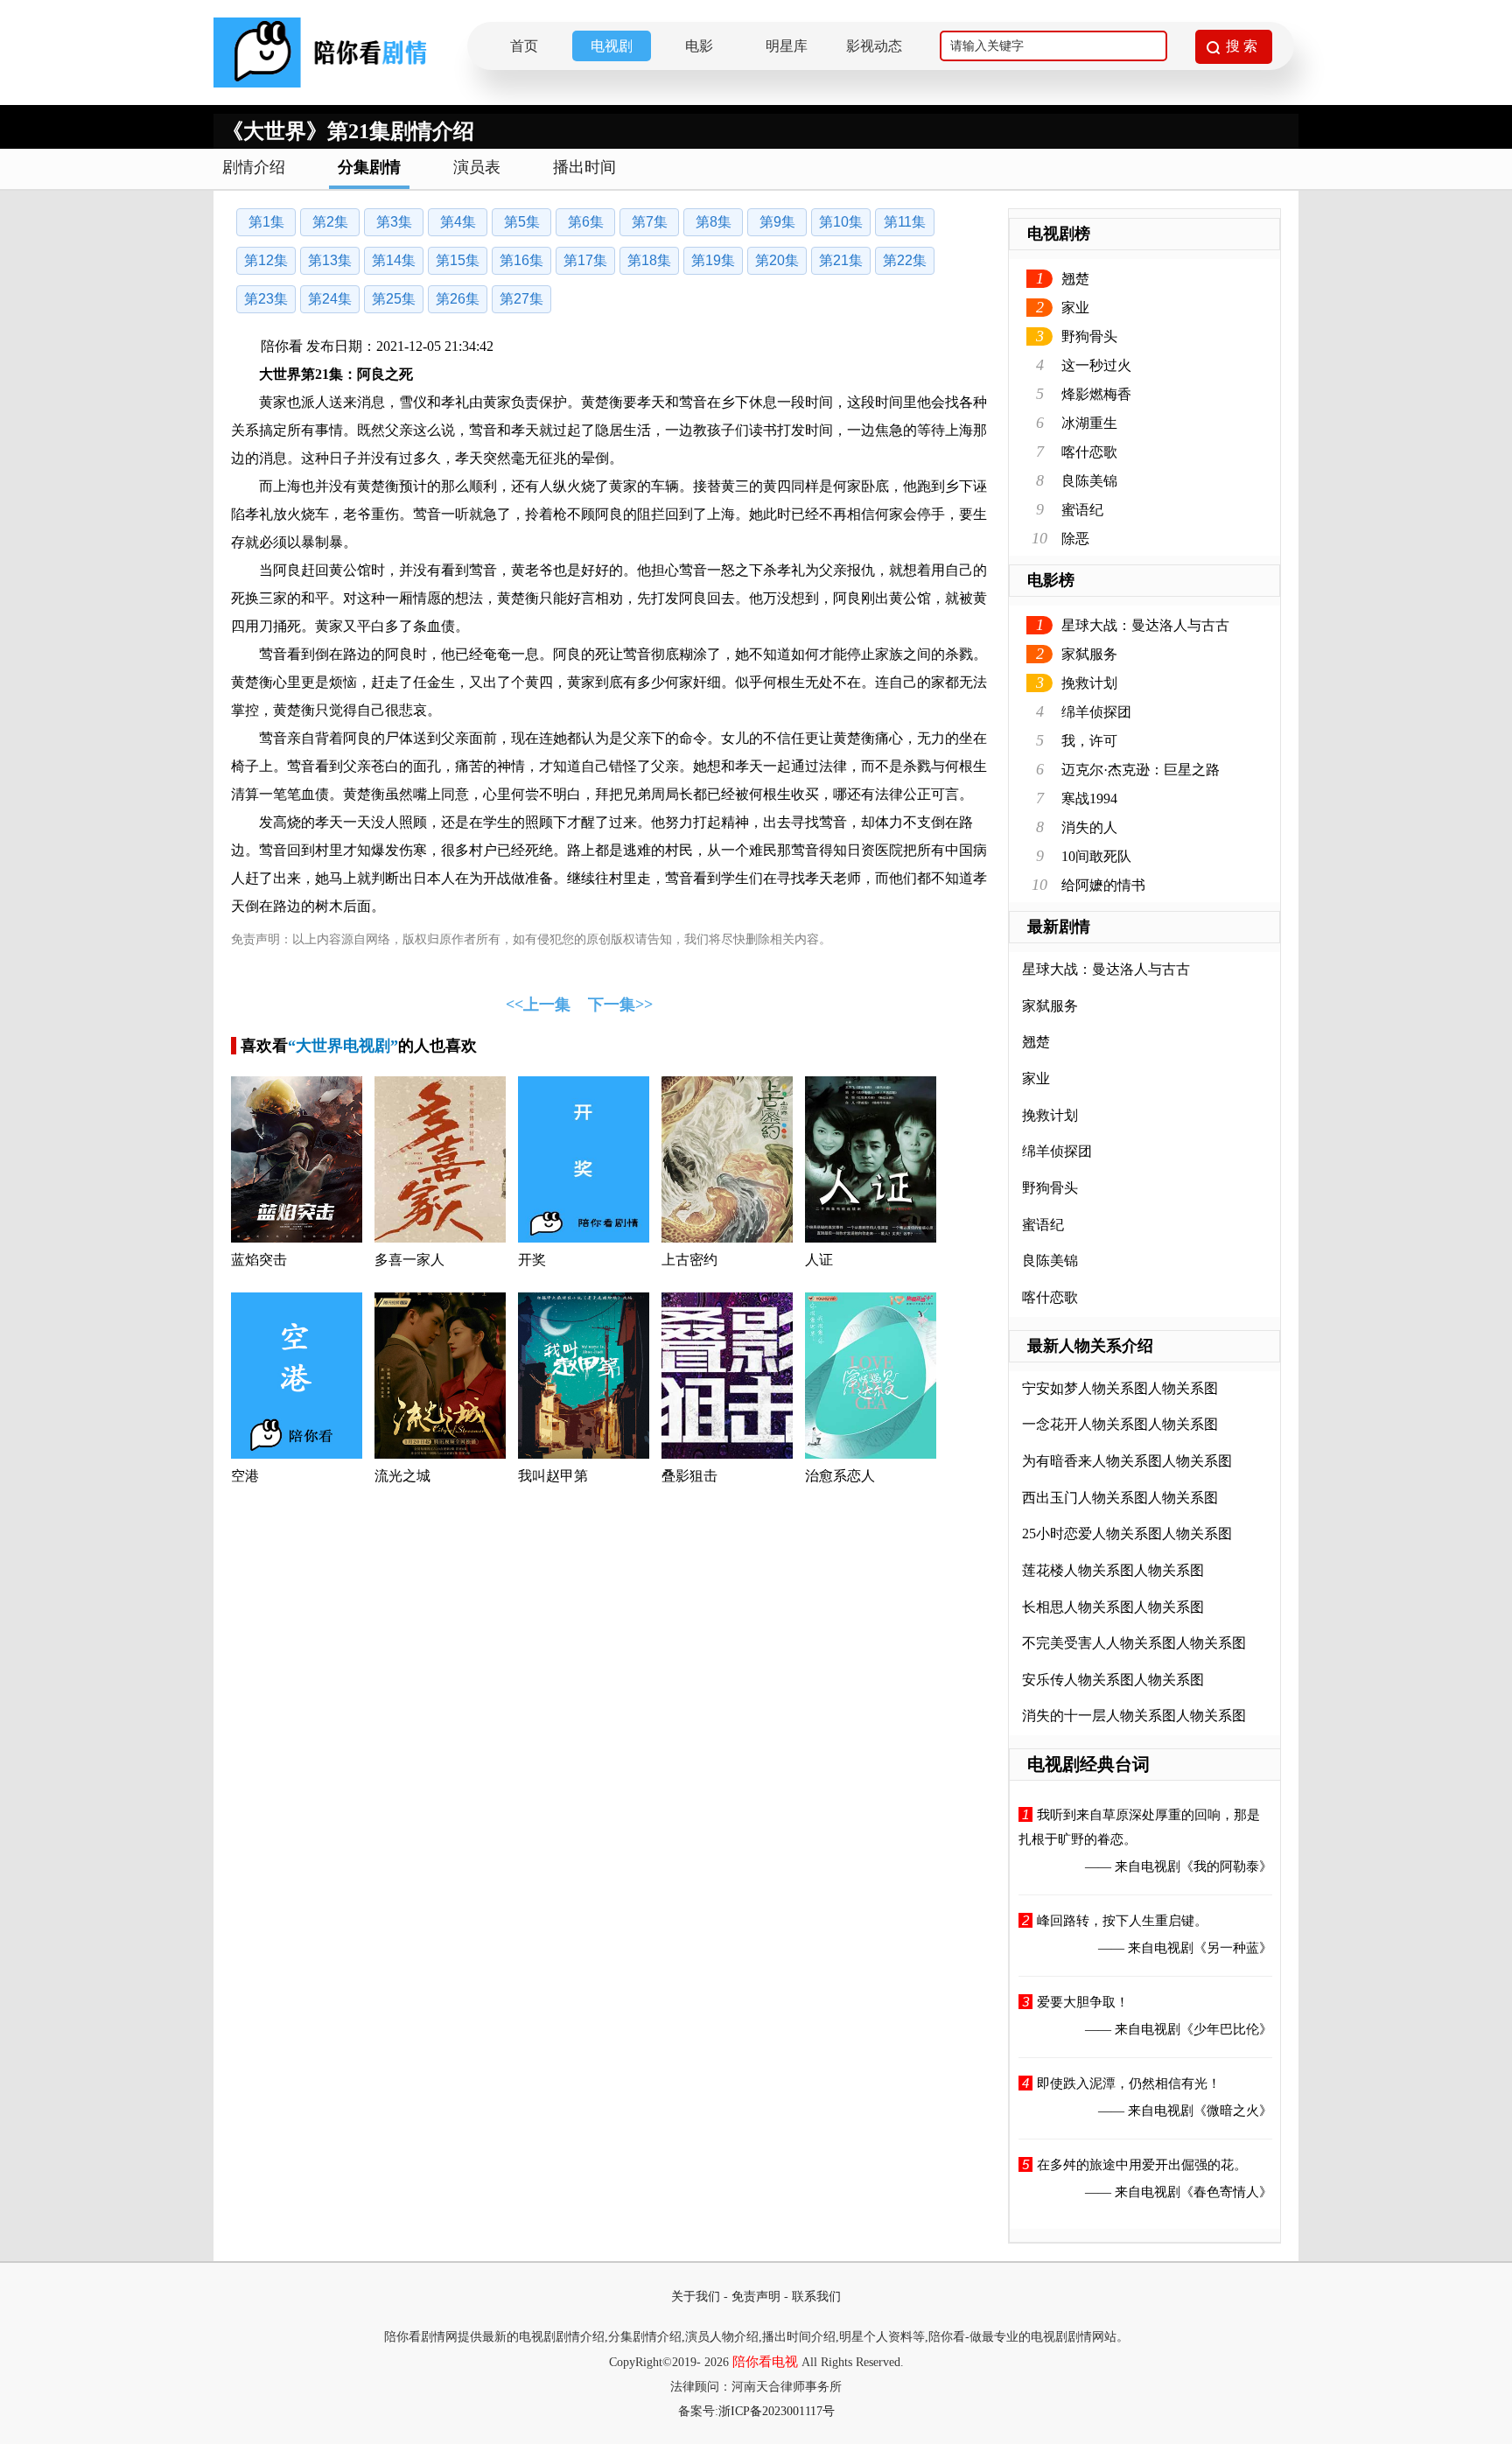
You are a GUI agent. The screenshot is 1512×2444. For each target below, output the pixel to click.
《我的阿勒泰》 (1226, 1866)
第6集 (586, 222)
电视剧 (612, 46)
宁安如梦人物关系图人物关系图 (1120, 1388)
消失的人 (1089, 827)
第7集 (650, 222)
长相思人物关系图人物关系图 (1113, 1607)
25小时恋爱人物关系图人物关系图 (1127, 1534)
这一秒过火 (1096, 365)
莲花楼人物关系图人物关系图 (1113, 1570)
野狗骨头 (1089, 336)
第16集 (521, 260)
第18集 (649, 260)
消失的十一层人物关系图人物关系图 (1134, 1716)
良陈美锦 (1089, 481)
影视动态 (874, 46)
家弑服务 (1089, 654)
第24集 (330, 299)
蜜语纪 (1082, 510)
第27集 (521, 299)
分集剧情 (369, 167)
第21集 (841, 260)
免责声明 (756, 2297)
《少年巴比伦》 (1226, 2029)
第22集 (905, 260)
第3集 (394, 222)
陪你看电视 (765, 2362)
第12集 (266, 260)
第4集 (458, 222)
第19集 (713, 260)
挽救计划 (1089, 683)
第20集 (777, 260)
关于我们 (696, 2297)
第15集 (458, 260)
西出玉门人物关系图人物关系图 (1120, 1498)
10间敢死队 (1096, 856)
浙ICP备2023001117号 (777, 2411)
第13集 (330, 260)
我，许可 (1089, 741)
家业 (1075, 308)
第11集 (905, 222)
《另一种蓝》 (1233, 1948)
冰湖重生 (1089, 423)
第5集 (522, 222)
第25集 (394, 299)
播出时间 (584, 167)
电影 (699, 46)
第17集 (585, 260)
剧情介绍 (254, 167)
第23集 (266, 299)
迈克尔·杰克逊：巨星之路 (1141, 770)
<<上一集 (538, 1005)
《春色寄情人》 (1226, 2192)
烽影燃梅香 (1096, 394)
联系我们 (816, 2297)
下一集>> (620, 1005)
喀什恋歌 (1089, 452)
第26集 (458, 299)
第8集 (714, 222)
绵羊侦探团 (1096, 712)
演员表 (477, 167)
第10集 (841, 222)
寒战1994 (1089, 798)
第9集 (777, 222)
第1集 (266, 222)
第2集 (330, 222)
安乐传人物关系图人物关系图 (1113, 1680)
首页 (524, 46)
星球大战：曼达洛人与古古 (1145, 625)
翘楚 (1075, 279)
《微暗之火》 (1233, 2111)
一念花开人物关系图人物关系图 (1120, 1424)
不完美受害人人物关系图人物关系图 (1134, 1643)
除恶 (1075, 539)
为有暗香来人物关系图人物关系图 (1127, 1461)
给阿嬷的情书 (1103, 885)
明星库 (787, 46)
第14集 (394, 260)
